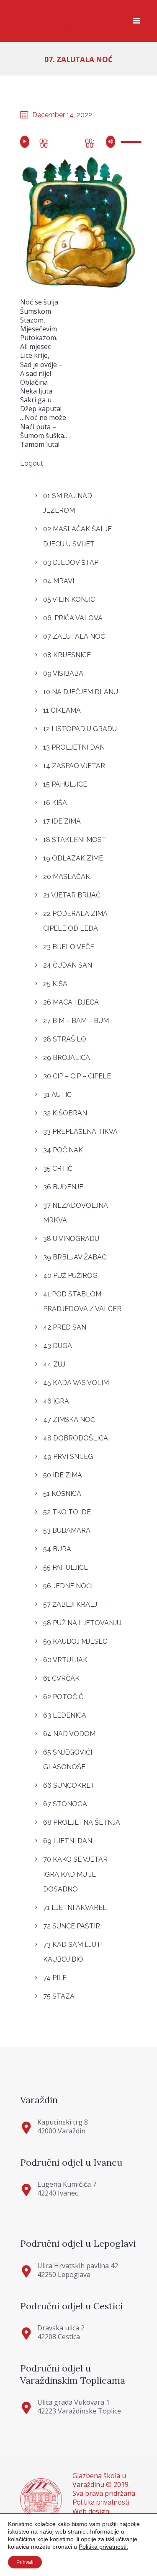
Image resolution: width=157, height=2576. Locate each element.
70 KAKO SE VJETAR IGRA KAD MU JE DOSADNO (75, 1874)
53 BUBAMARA (67, 1531)
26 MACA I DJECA (71, 1002)
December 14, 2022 (62, 115)
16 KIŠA (55, 803)
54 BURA (57, 1549)
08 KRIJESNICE (67, 655)
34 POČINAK (63, 1150)
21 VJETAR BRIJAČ (72, 895)
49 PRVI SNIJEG (68, 1457)
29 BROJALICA (67, 1058)
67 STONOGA (65, 1804)
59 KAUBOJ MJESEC (75, 1641)
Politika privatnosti (101, 2502)
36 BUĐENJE (63, 1187)
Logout (32, 463)
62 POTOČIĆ (63, 1697)
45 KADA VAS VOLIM (76, 1383)
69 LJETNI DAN (68, 1841)
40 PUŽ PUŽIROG (70, 1276)
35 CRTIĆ (58, 1169)
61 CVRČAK (61, 1678)
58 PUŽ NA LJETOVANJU (82, 1623)
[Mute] (112, 142)
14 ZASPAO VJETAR (74, 766)
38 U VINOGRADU (71, 1239)
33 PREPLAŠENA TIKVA (80, 1132)
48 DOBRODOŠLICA (76, 1438)
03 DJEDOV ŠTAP (71, 563)
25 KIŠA (55, 984)
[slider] (128, 143)
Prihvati (25, 2562)
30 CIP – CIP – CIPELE (77, 1076)
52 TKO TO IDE (67, 1512)
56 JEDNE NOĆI (68, 1586)
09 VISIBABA (63, 673)
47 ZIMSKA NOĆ (69, 1420)
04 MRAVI (59, 581)
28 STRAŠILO (65, 1039)
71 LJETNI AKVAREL (75, 1908)
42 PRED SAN (65, 1327)
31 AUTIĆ (57, 1095)
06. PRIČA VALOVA (73, 618)
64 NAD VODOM (69, 1734)
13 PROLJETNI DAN (74, 747)
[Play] (26, 142)
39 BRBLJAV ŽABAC (75, 1257)
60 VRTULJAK (65, 1660)
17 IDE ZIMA (62, 821)
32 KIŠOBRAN (65, 1113)
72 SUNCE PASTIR (72, 1926)
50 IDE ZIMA (63, 1475)
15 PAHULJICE (65, 784)
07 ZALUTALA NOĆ (74, 636)
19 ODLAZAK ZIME (73, 858)
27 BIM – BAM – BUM (76, 1021)
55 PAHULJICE (66, 1567)
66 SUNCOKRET (69, 1785)
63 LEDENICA (65, 1715)
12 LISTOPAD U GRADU (80, 729)
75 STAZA (59, 1996)
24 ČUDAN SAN (68, 965)
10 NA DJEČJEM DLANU (81, 692)
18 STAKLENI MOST (75, 840)
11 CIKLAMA (62, 710)
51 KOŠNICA (62, 1494)
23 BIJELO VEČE (69, 947)
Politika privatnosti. (103, 2547)
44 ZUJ (54, 1364)
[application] (79, 141)
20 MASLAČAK (67, 877)
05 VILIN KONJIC (69, 599)
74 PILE (55, 1978)
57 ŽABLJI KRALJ (70, 1604)
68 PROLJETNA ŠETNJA (82, 1822)
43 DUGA (58, 1346)
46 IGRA (56, 1401)
